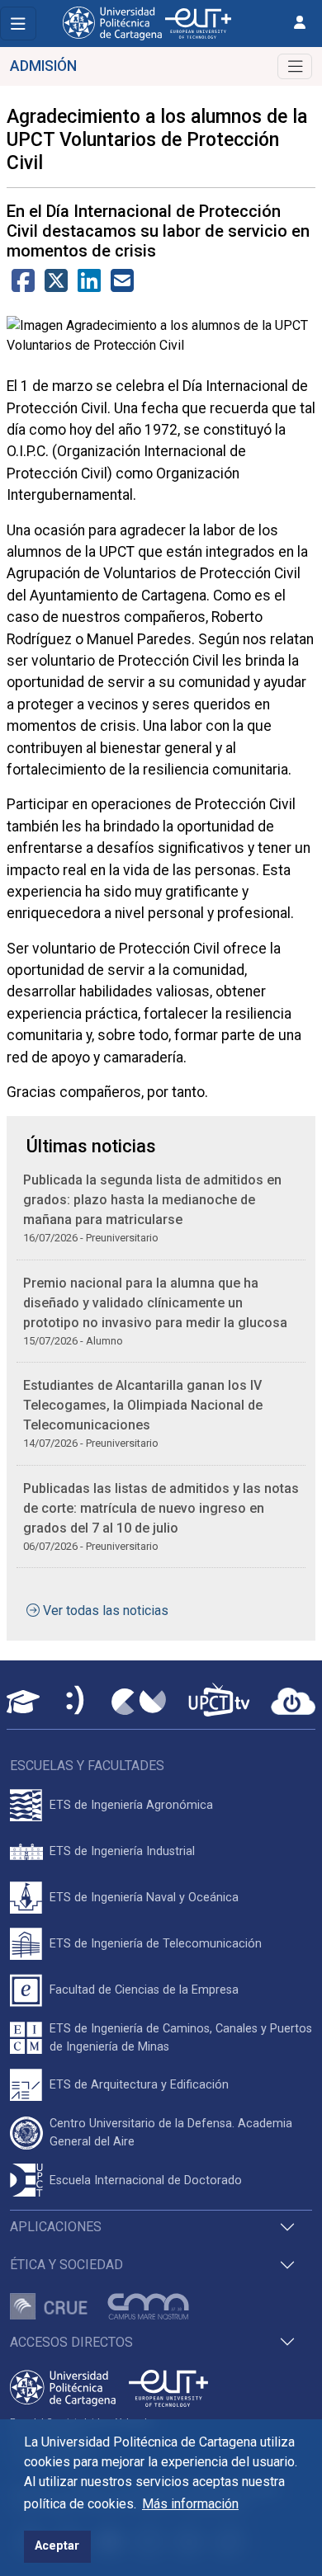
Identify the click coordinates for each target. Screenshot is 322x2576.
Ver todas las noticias (106, 1611)
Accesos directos (71, 2342)
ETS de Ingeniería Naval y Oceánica (144, 1898)
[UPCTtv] (219, 1701)
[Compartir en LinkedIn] (89, 286)
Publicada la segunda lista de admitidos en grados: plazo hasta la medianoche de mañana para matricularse (152, 1200)
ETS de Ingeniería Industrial (122, 1851)
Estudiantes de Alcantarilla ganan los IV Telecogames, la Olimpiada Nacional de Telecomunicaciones (143, 1405)
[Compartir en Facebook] (23, 286)
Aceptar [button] (57, 2546)
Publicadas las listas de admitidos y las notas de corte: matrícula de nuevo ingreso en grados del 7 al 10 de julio (161, 1508)
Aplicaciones (56, 2227)
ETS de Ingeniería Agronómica (131, 1805)
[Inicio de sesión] (300, 23)
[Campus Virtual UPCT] (139, 1702)
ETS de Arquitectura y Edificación (139, 2085)
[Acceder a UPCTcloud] (293, 1702)
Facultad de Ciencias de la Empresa (144, 1990)
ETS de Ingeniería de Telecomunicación (156, 1944)
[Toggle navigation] (18, 24)
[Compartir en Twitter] (56, 286)
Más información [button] (190, 2504)
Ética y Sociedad (66, 2265)
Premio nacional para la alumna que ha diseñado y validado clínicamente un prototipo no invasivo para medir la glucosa (155, 1303)
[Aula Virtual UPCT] (23, 1702)
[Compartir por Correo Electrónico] (122, 286)
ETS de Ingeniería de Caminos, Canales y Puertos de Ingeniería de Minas (181, 2038)
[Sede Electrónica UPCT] (76, 1701)
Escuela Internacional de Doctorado (146, 2180)
